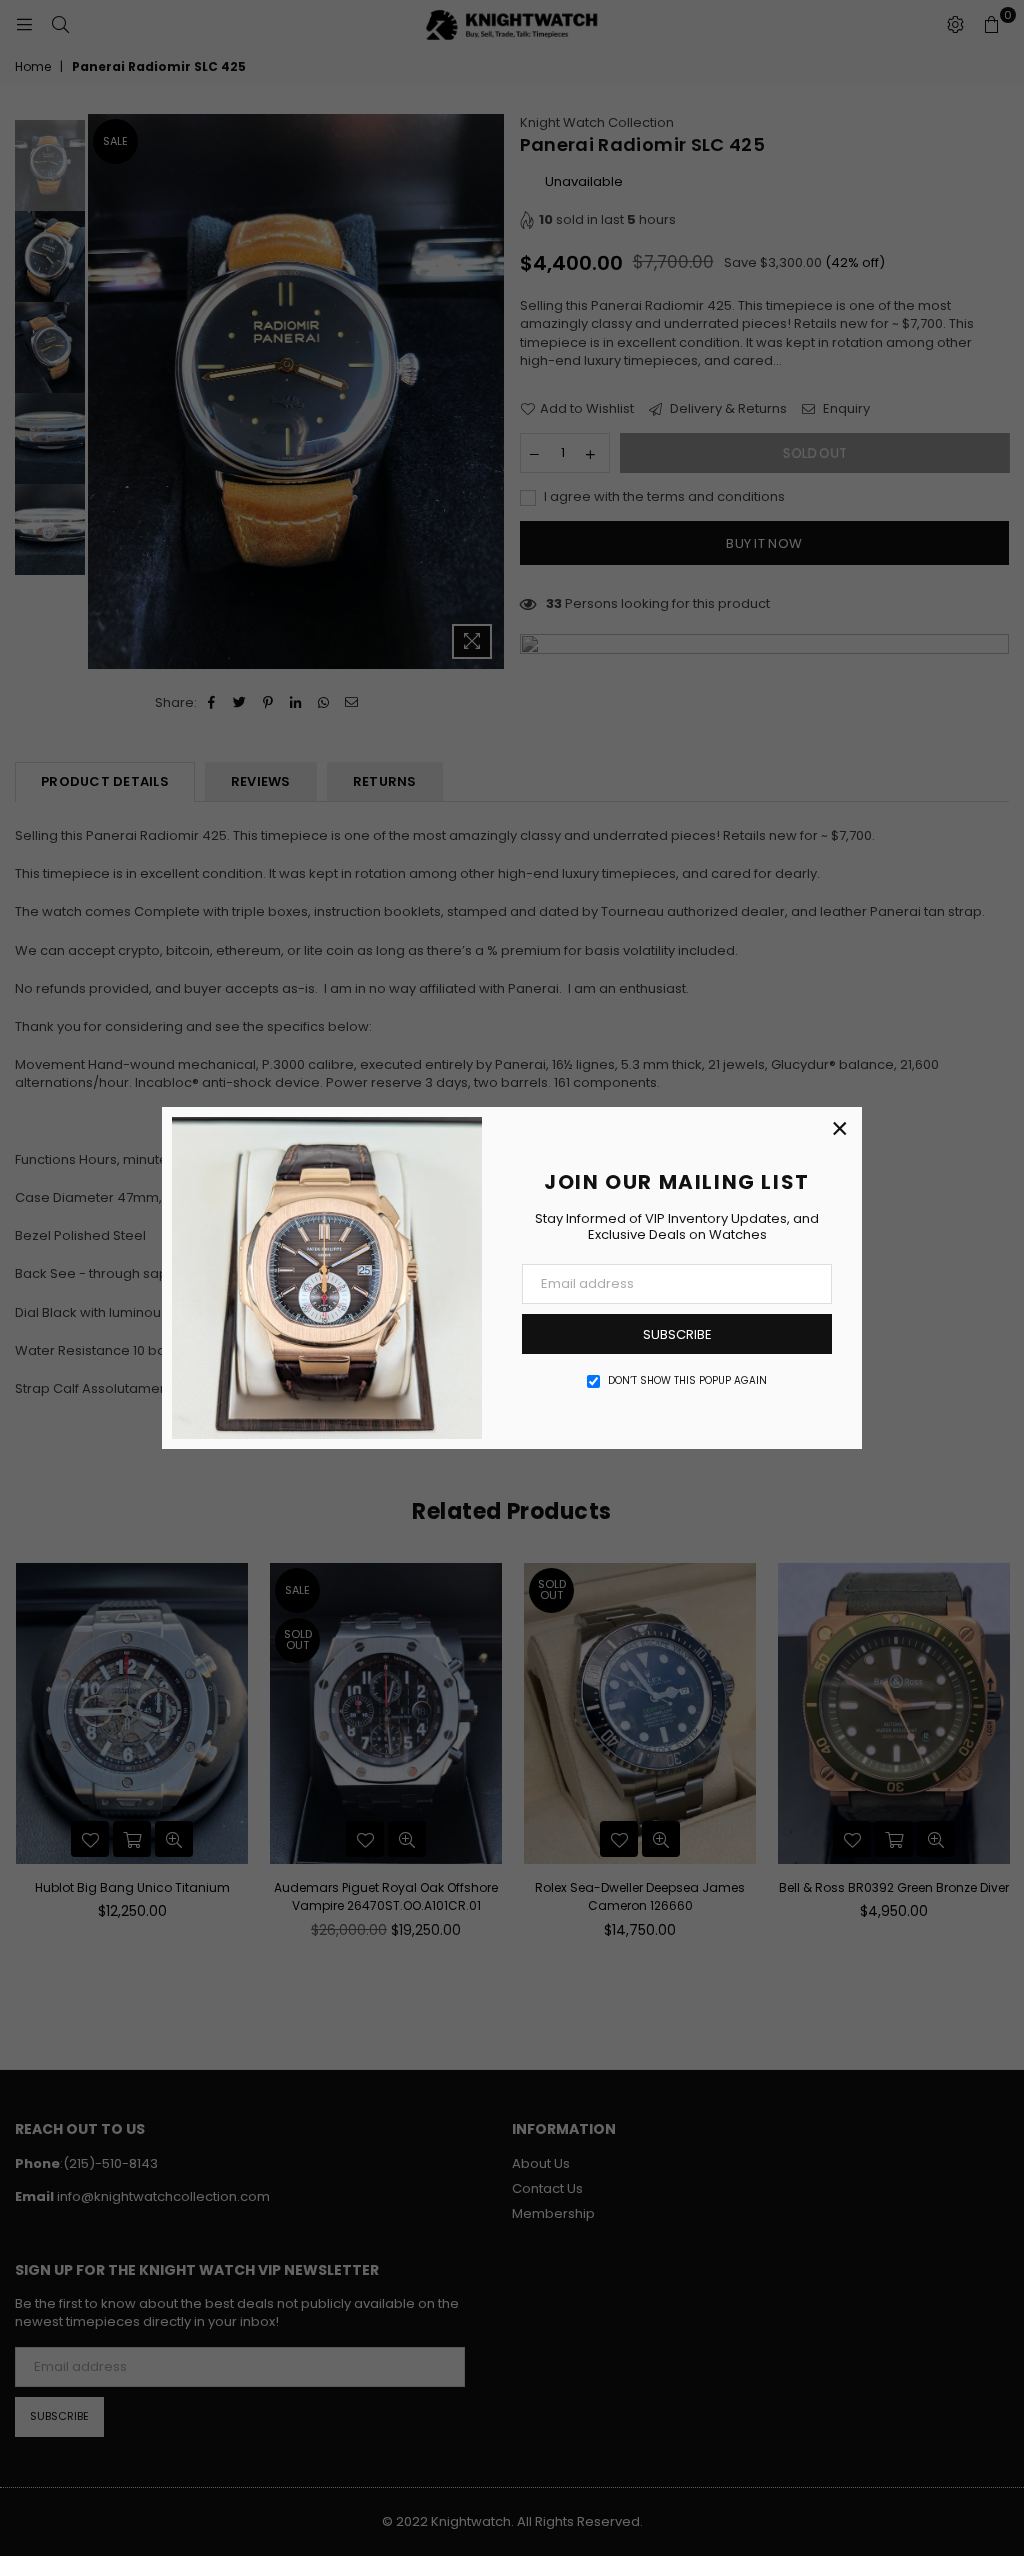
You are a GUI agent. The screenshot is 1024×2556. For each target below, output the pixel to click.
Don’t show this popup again (687, 1381)
